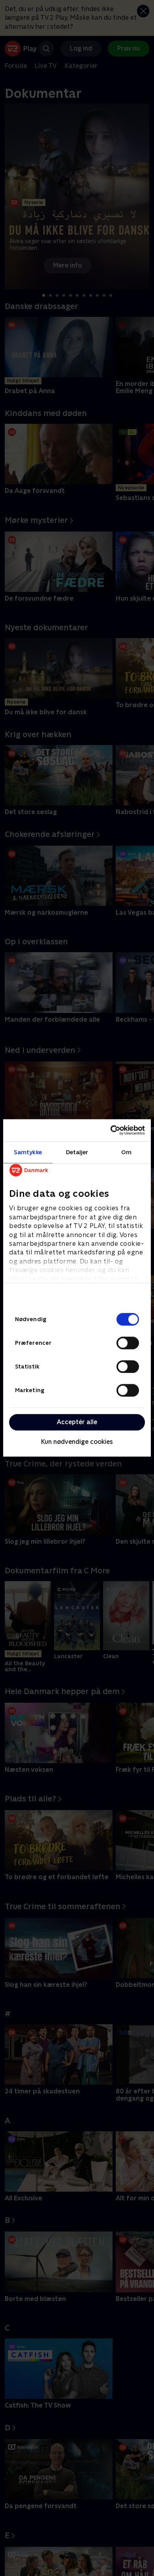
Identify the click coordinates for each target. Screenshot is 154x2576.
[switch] (128, 1343)
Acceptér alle (77, 1422)
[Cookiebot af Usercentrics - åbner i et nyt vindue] (111, 1130)
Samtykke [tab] (28, 1152)
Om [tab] (126, 1152)
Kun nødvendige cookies (77, 1442)
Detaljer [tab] (77, 1152)
